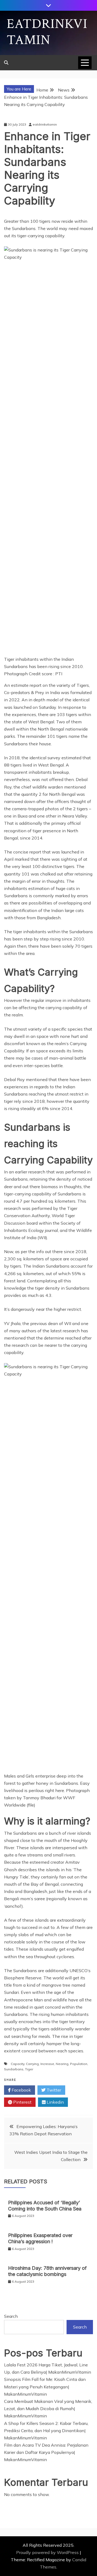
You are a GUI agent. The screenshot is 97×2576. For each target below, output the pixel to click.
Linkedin (55, 2102)
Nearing (62, 2064)
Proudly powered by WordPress (48, 2552)
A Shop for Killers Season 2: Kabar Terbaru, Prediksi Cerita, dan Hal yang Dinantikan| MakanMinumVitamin (46, 2431)
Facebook (21, 2090)
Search (11, 2316)
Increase (47, 2064)
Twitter (53, 2090)
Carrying (32, 2064)
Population (79, 2064)
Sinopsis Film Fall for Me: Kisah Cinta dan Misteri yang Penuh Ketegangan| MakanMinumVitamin (45, 2387)
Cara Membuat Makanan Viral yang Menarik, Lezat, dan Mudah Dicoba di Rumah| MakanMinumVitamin (48, 2409)
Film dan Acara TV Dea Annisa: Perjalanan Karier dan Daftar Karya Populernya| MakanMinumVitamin (46, 2452)
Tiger (29, 2069)
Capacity (18, 2064)
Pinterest (22, 2102)
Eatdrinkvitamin (47, 32)
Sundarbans (14, 2069)
